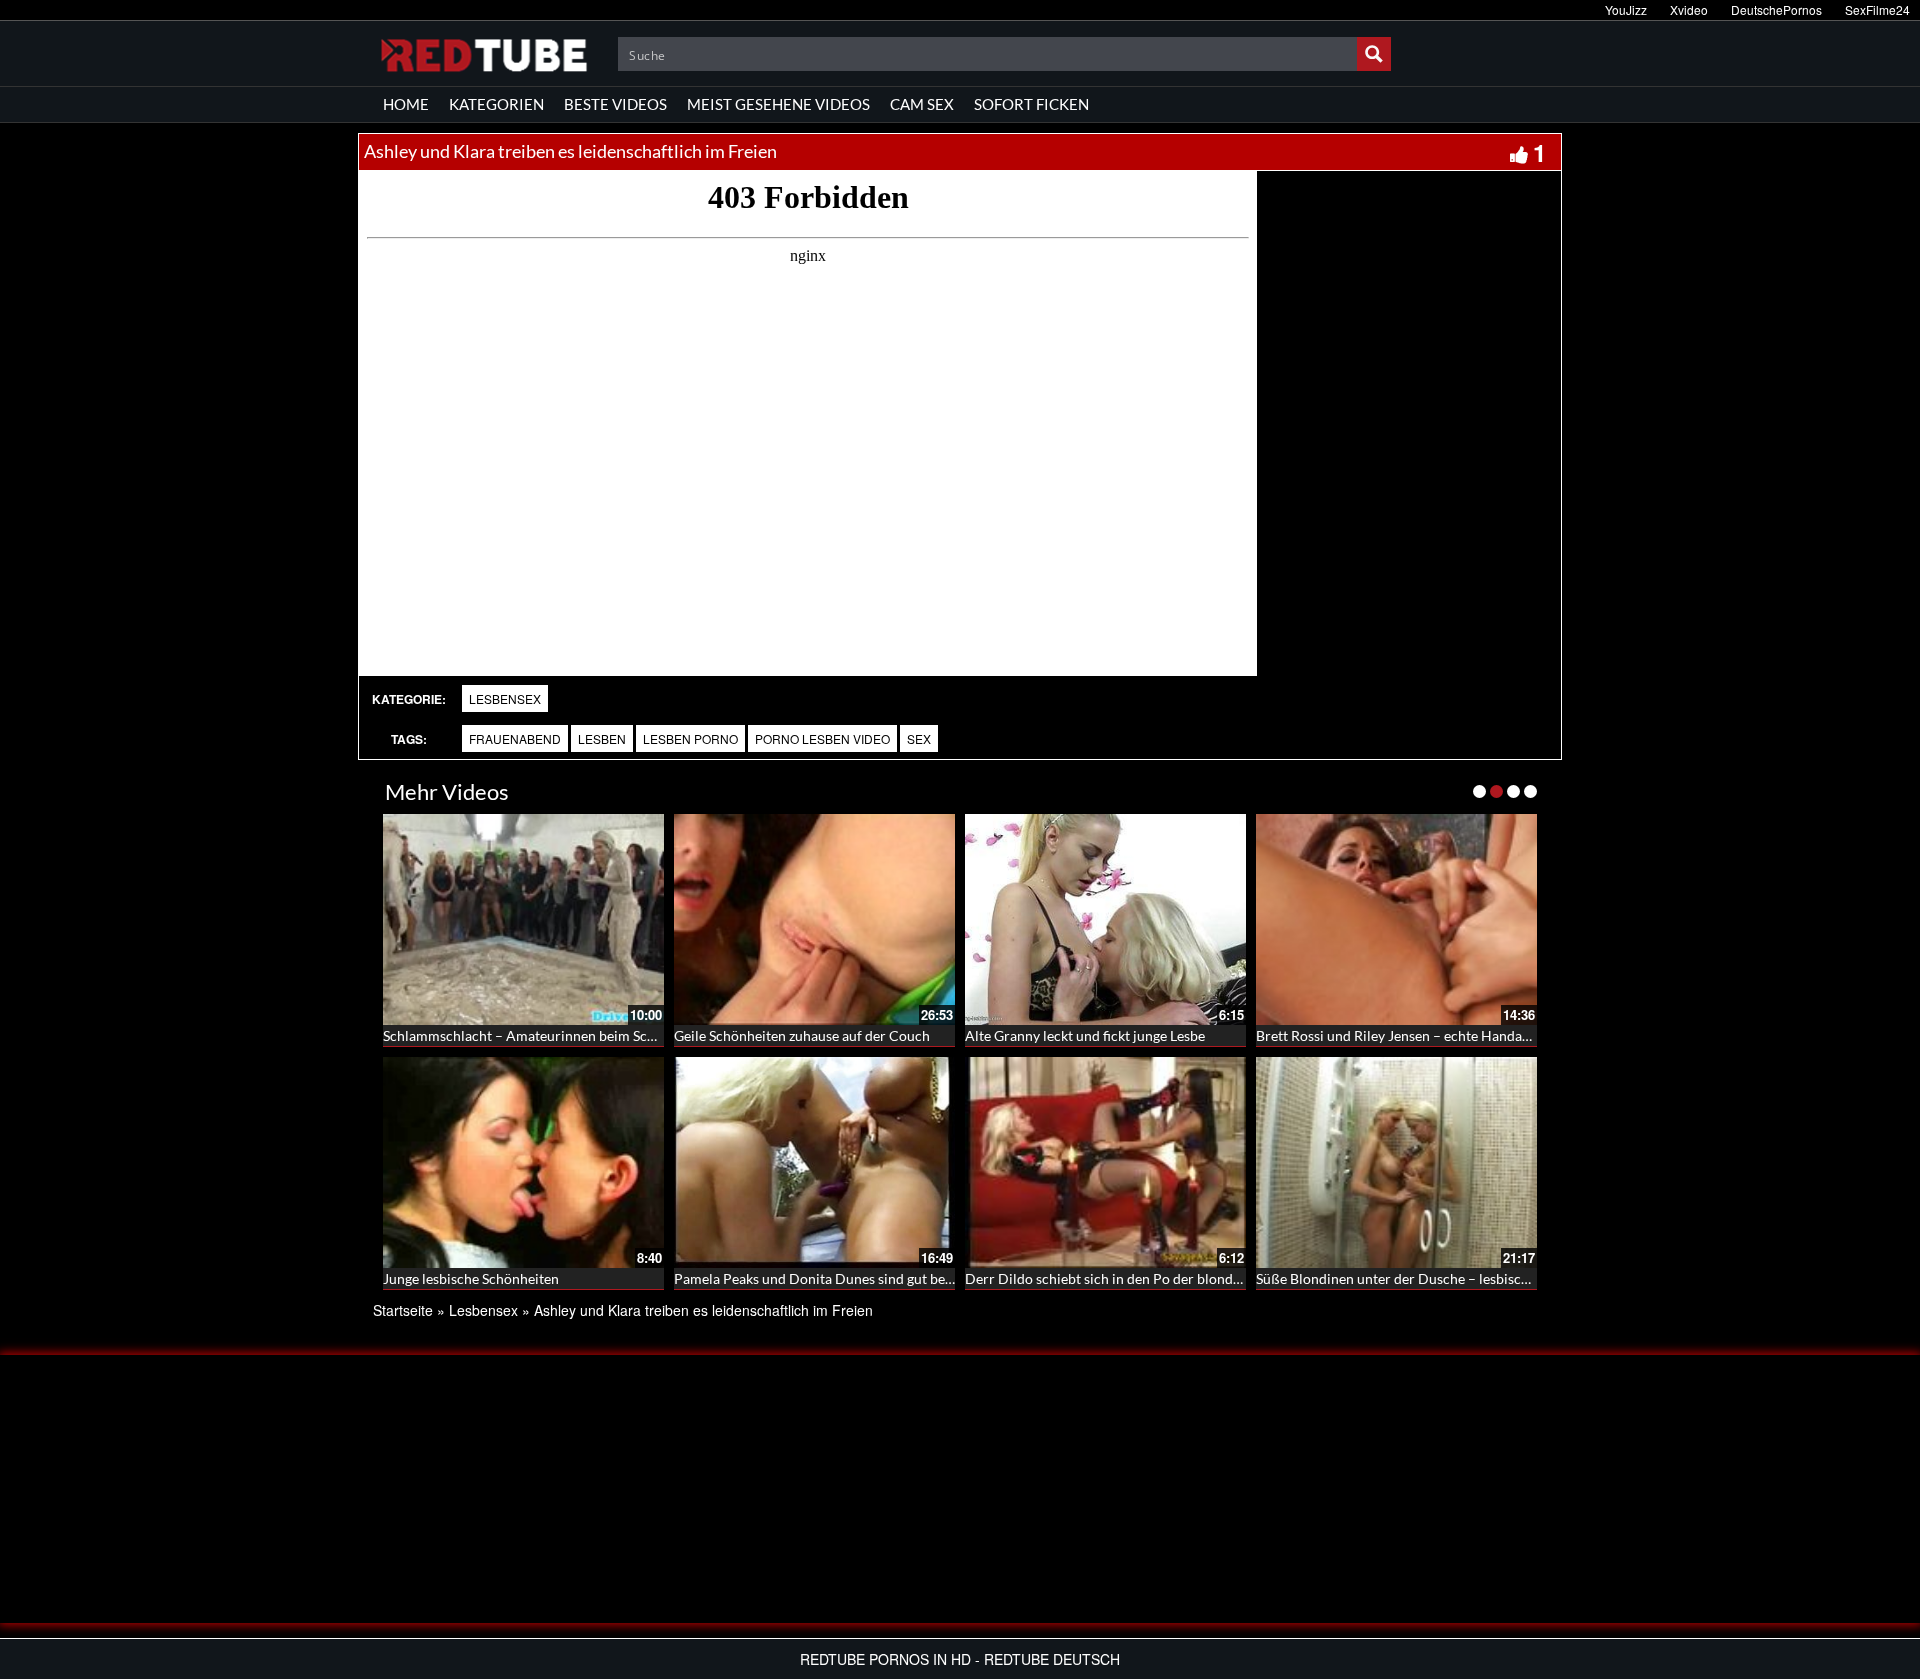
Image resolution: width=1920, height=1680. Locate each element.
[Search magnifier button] (1374, 54)
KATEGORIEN (496, 104)
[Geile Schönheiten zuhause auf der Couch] (814, 919)
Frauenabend (515, 738)
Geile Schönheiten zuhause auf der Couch (802, 1035)
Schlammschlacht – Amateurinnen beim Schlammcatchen (561, 1035)
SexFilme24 (1877, 9)
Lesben (602, 738)
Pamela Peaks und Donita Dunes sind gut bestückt (828, 1278)
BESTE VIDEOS (615, 104)
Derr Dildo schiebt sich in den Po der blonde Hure (1120, 1278)
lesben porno (690, 738)
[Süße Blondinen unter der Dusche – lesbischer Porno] (1396, 1162)
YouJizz (1626, 9)
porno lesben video (822, 738)
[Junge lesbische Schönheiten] (523, 1162)
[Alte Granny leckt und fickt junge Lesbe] (1105, 919)
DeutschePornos (1776, 9)
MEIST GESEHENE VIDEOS (778, 104)
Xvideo (1689, 9)
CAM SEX (922, 104)
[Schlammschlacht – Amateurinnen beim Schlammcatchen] (523, 919)
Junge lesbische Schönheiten (471, 1278)
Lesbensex (505, 698)
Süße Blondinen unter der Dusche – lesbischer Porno (1420, 1278)
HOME (406, 104)
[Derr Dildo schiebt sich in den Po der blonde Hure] (1105, 1162)
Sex (919, 738)
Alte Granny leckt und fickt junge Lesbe (1085, 1035)
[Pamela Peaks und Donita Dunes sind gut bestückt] (814, 1162)
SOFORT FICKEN (1031, 104)
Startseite (403, 1310)
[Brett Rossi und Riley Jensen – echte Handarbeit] (1396, 919)
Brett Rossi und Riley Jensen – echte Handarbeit (1404, 1035)
